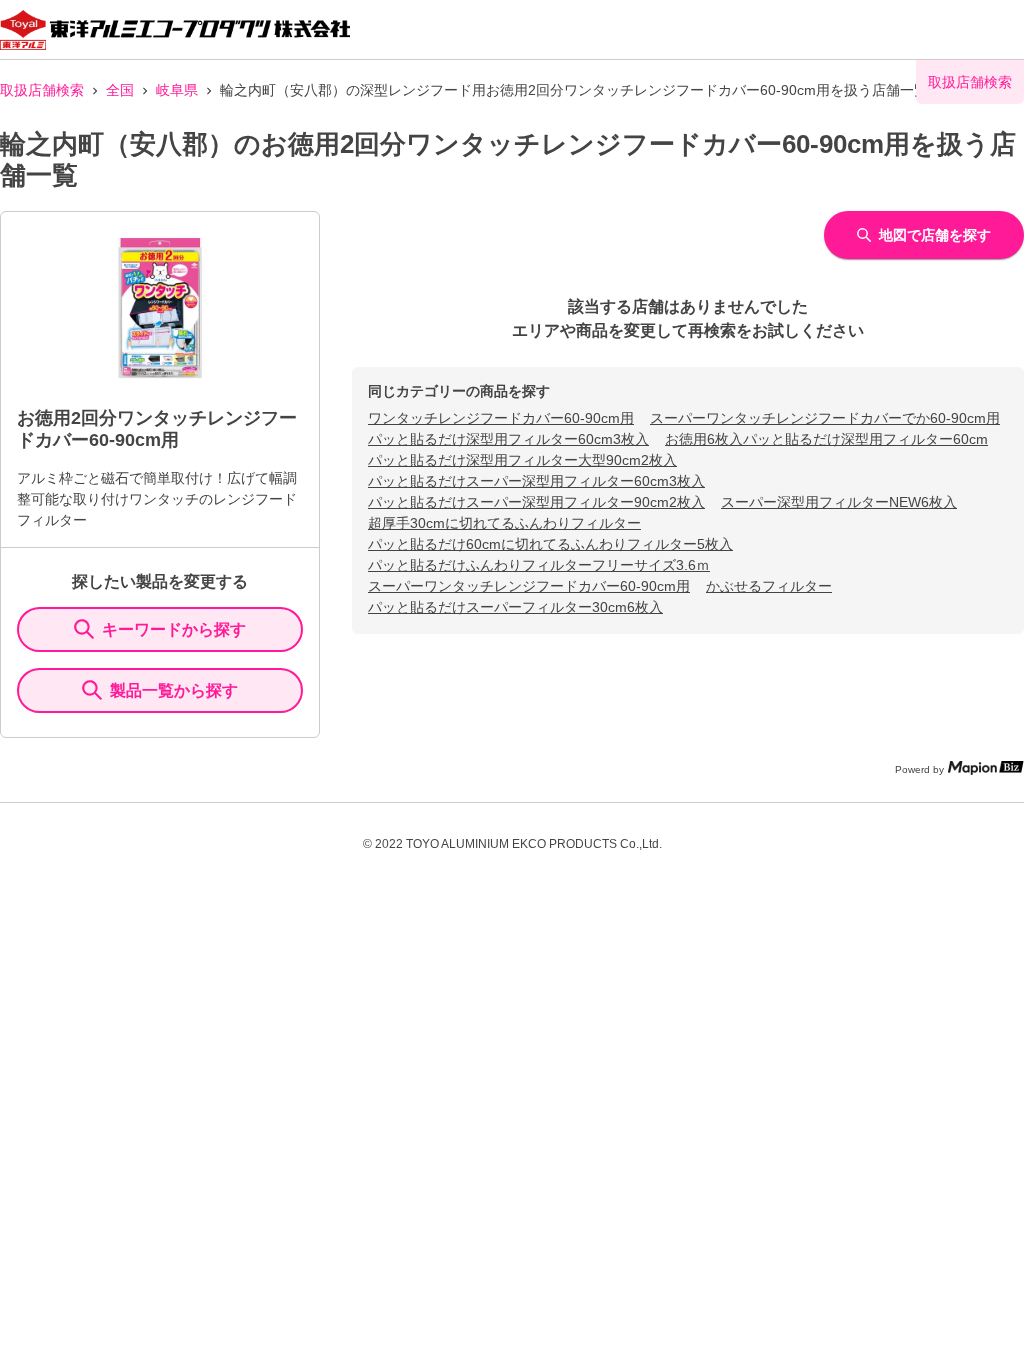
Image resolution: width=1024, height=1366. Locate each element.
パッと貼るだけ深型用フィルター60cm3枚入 (508, 439)
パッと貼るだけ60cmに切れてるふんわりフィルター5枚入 (550, 544)
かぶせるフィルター (769, 586)
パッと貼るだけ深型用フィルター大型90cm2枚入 (522, 460)
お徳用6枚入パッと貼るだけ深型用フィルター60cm (826, 439)
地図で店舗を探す (935, 235)
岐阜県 (177, 90)
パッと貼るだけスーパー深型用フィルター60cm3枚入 (536, 481)
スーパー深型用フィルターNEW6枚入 (839, 502)
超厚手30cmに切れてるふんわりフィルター (504, 523)
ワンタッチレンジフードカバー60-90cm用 (501, 418)
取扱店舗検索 (42, 90)
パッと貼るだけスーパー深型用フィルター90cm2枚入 (536, 502)
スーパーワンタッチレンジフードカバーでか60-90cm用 (825, 418)
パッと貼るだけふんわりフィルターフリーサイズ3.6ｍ (539, 565)
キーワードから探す (174, 629)
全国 (120, 90)
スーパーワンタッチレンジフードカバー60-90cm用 (529, 586)
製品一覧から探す (174, 690)
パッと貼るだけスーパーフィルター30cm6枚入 (515, 607)
